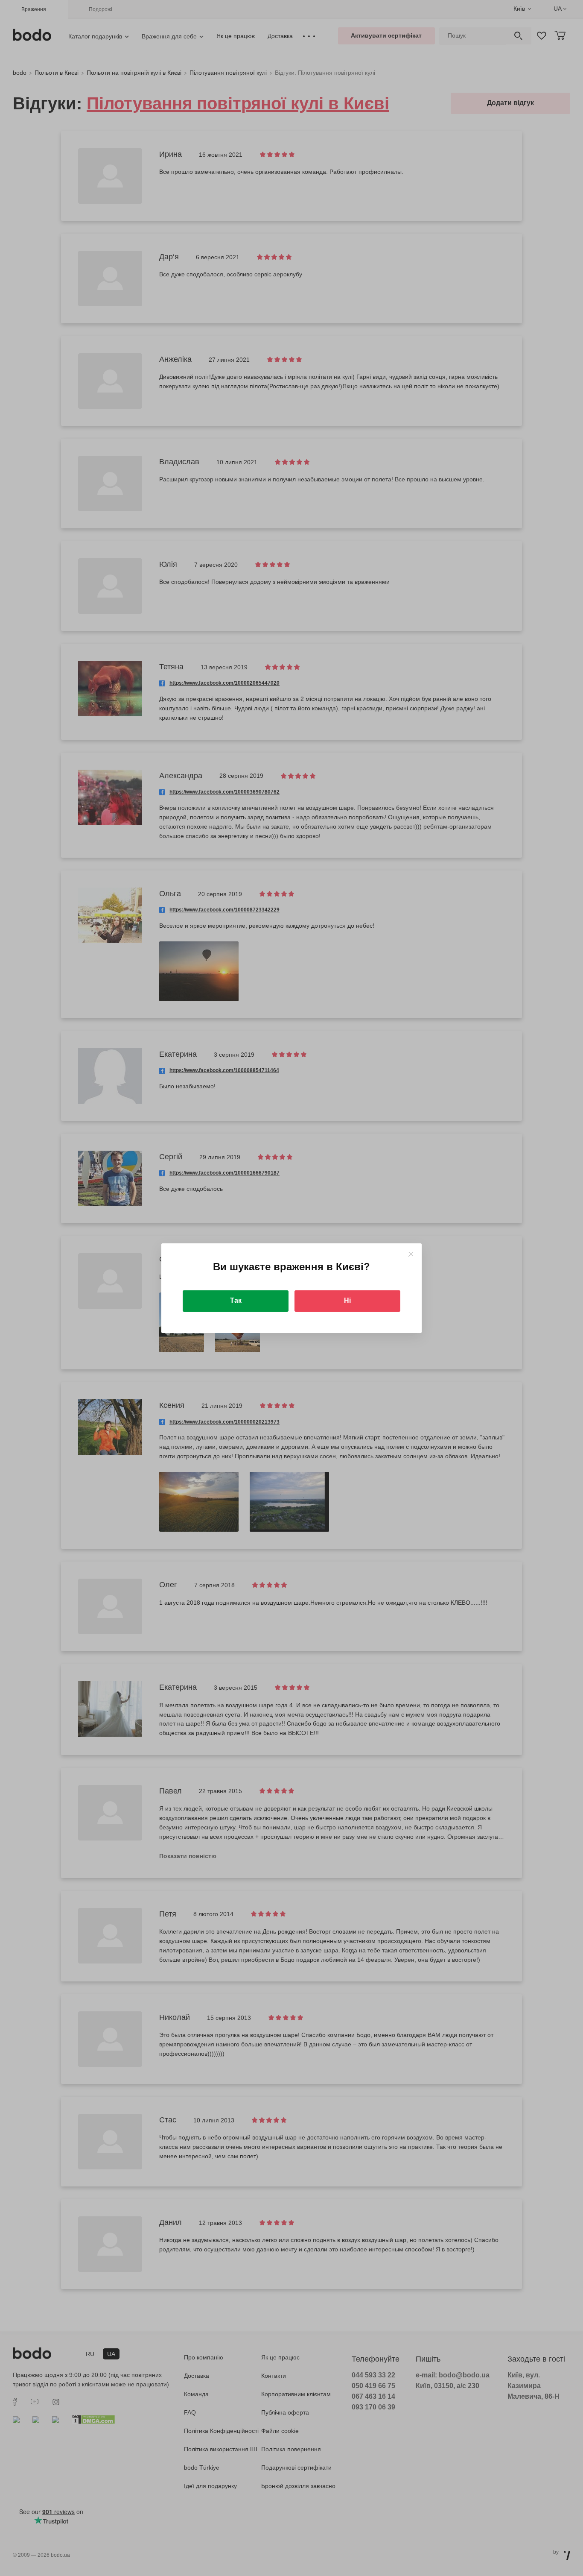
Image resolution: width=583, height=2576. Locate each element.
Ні (347, 1300)
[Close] (411, 1254)
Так (236, 1300)
